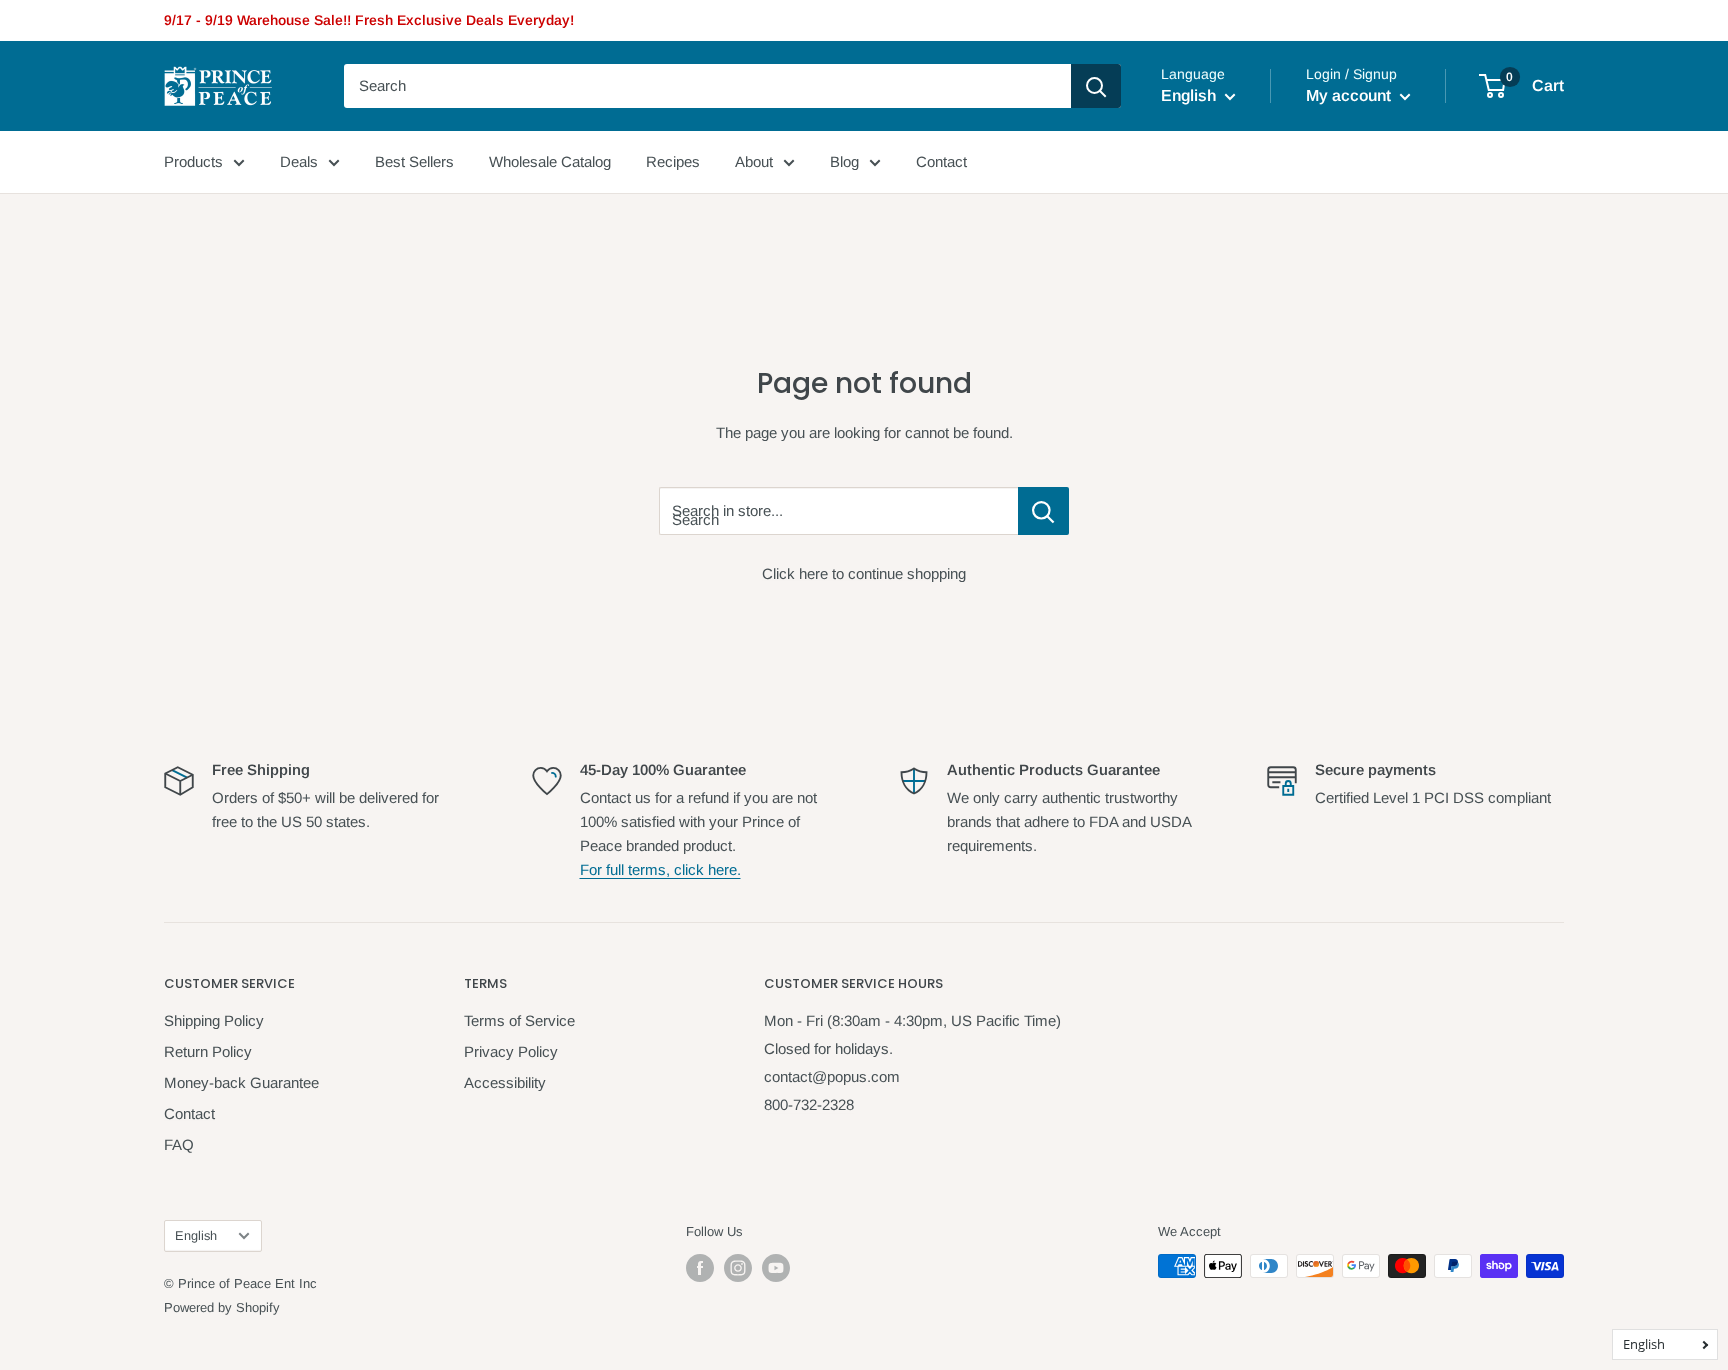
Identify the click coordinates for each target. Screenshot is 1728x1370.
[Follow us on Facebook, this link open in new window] (700, 1268)
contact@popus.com (832, 1076)
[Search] (1096, 86)
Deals (299, 161)
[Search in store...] (1043, 511)
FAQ (179, 1144)
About (754, 161)
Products (193, 161)
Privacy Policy (511, 1051)
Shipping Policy (214, 1020)
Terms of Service (519, 1020)
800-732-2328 (809, 1104)
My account (1350, 95)
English (196, 1235)
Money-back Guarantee (241, 1082)
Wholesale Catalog (550, 161)
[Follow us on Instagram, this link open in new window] (738, 1268)
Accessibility (505, 1082)
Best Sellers (414, 161)
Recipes (673, 161)
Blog (844, 161)
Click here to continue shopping (864, 573)
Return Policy (208, 1051)
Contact (941, 161)
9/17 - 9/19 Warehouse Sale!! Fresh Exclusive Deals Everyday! (369, 20)
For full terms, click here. (660, 869)
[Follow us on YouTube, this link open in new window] (776, 1268)
